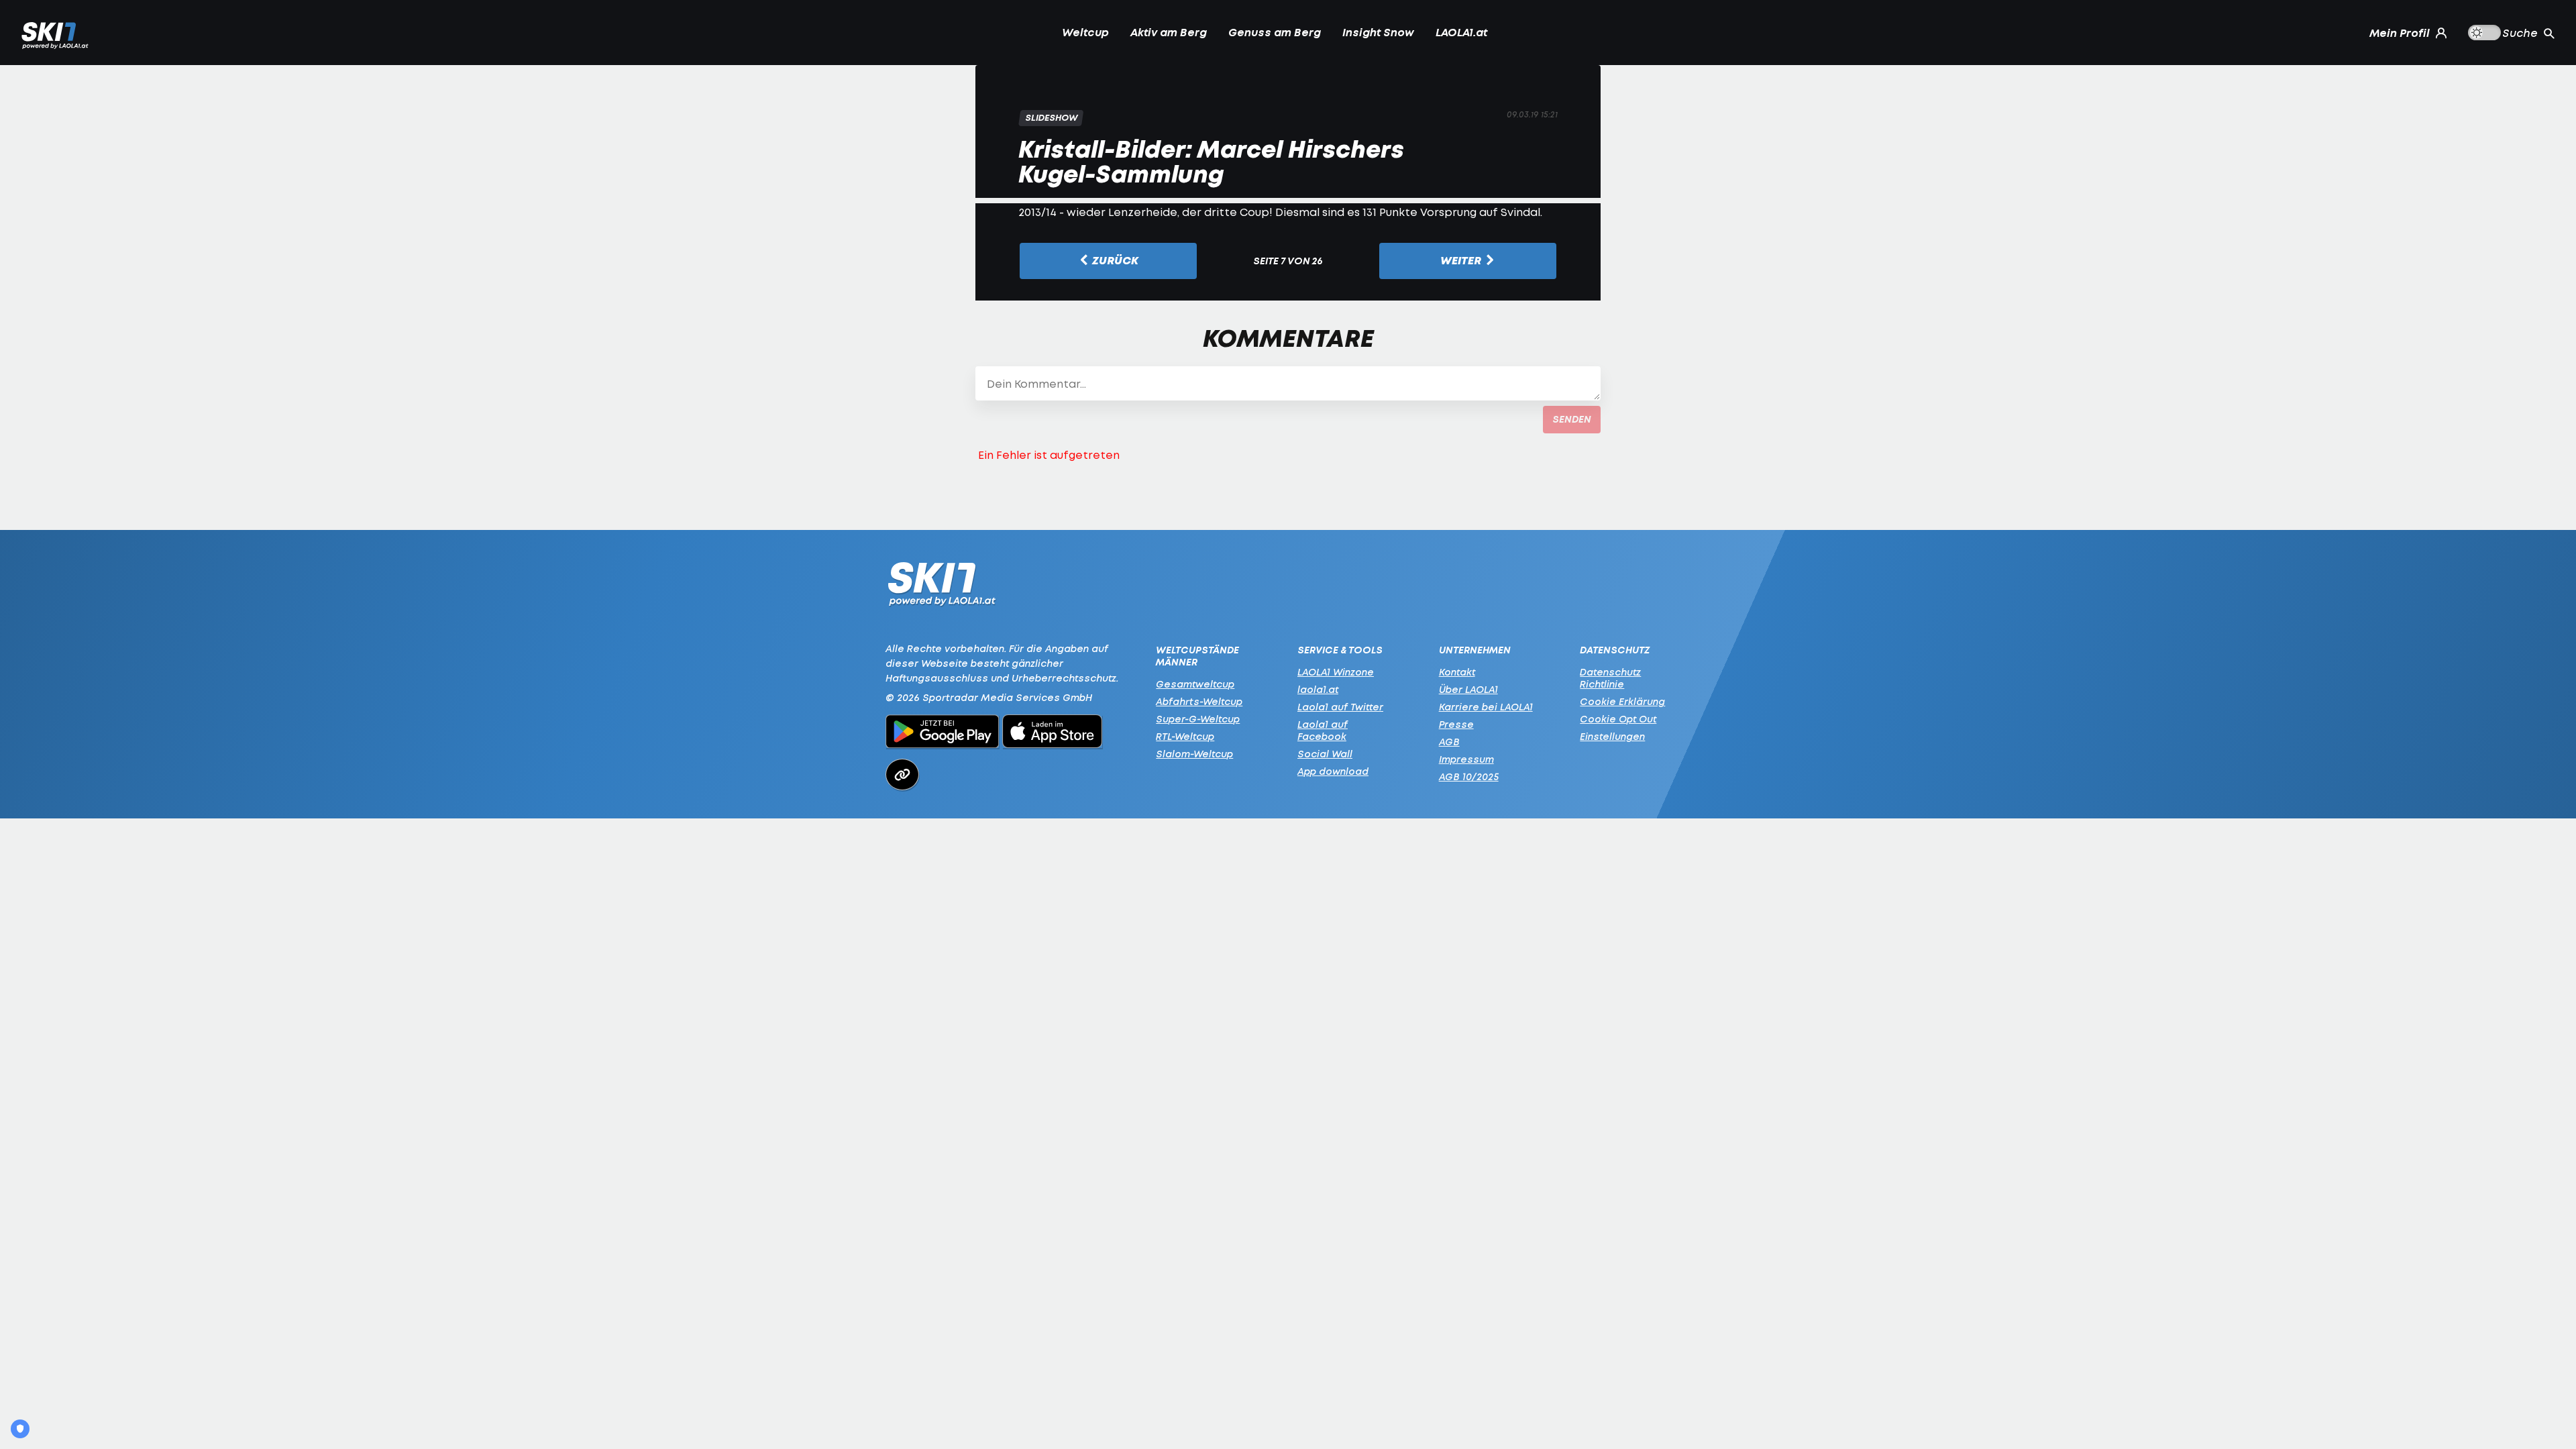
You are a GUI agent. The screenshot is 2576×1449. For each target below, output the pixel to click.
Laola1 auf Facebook (1323, 730)
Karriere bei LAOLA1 (1486, 707)
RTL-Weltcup (1185, 736)
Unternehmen (1475, 650)
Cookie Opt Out (1618, 719)
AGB (1449, 742)
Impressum (1466, 759)
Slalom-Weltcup (1194, 754)
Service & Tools (1340, 650)
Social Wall (1325, 754)
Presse (1456, 724)
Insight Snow (1378, 32)
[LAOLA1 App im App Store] (1053, 733)
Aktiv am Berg (1169, 32)
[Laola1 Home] (942, 587)
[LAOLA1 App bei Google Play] (942, 733)
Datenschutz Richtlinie (1610, 678)
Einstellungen (1612, 736)
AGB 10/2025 (1469, 776)
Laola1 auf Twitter (1340, 707)
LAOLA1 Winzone (1336, 672)
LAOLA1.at (1461, 32)
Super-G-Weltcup (1198, 719)
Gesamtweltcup (1195, 684)
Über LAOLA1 (1468, 689)
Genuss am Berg (1275, 32)
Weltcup (1085, 32)
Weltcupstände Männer (1197, 656)
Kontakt (1457, 672)
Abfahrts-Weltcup (1199, 701)
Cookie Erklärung (1622, 701)
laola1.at (1318, 689)
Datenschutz (1615, 650)
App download (1333, 771)
